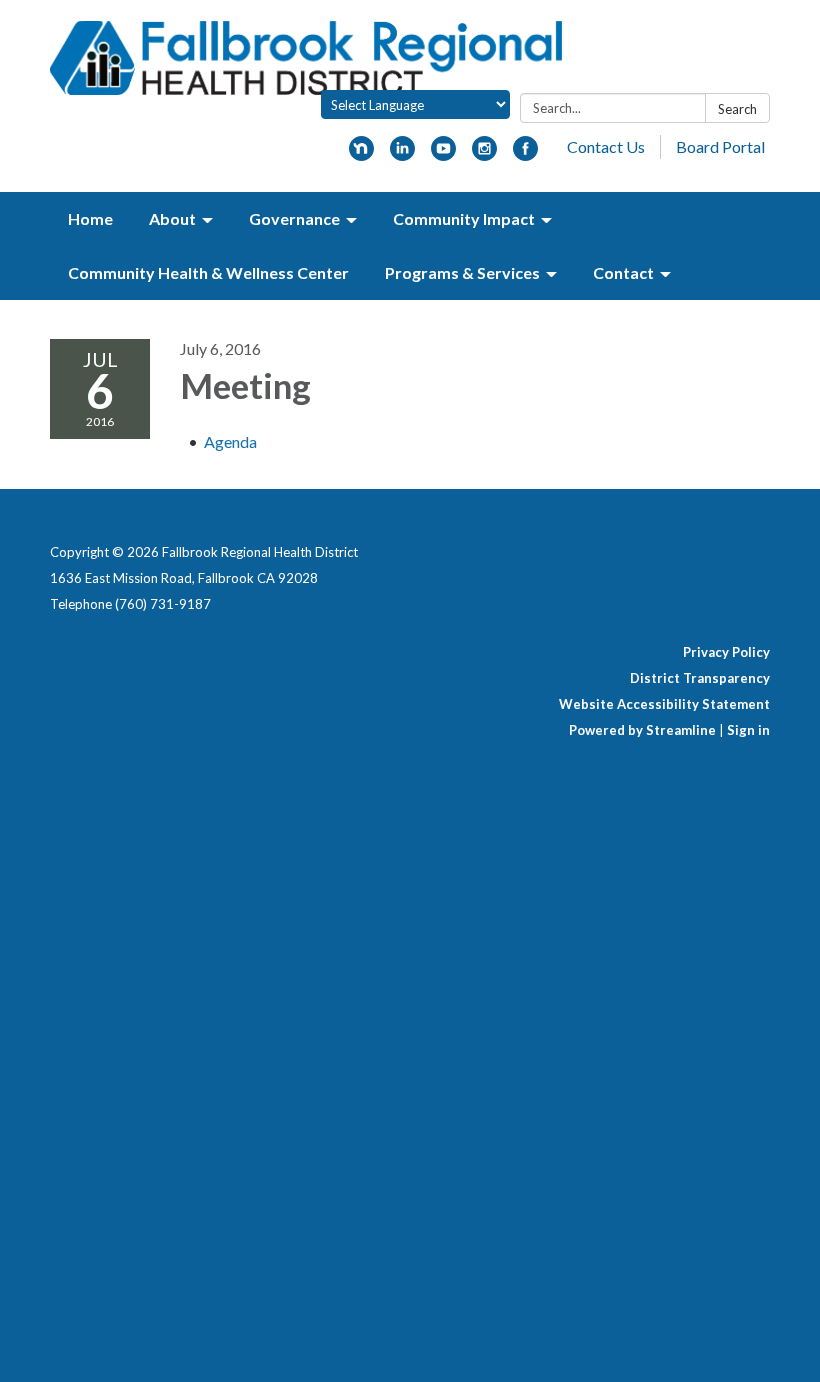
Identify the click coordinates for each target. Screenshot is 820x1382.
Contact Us (606, 146)
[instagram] (484, 154)
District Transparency (700, 678)
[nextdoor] (361, 154)
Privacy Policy (726, 652)
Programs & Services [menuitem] (462, 272)
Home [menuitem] (90, 218)
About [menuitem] (172, 218)
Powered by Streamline (642, 730)
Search (737, 109)
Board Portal (720, 146)
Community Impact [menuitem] (464, 218)
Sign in (748, 730)
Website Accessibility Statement (664, 704)
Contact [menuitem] (623, 272)
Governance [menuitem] (294, 218)
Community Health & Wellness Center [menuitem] (208, 272)
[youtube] (443, 154)
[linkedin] (402, 154)
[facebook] (525, 154)
